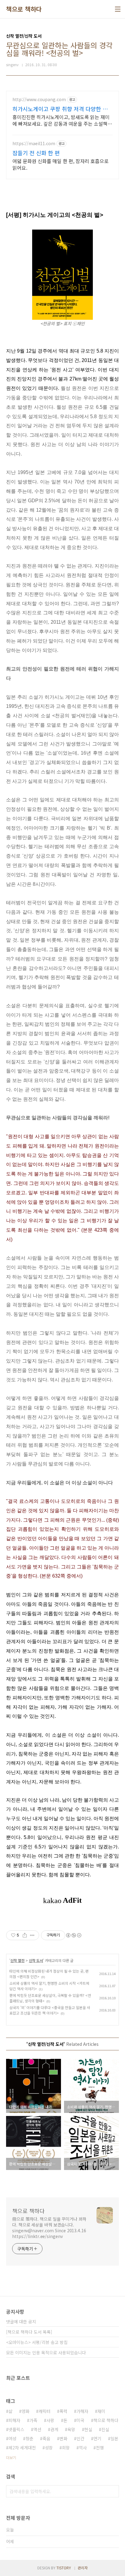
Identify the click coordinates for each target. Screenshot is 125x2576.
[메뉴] (118, 9)
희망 (66, 2448)
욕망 (71, 2429)
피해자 (14, 2420)
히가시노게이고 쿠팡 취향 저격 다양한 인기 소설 (60, 109)
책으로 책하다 (24, 9)
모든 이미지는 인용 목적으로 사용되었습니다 (46, 2353)
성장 (49, 2448)
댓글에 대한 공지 (21, 2322)
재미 (101, 2411)
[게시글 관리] (32, 1935)
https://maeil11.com (34, 143)
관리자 (83, 2568)
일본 (114, 2438)
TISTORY (64, 2568)
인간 (80, 2438)
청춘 (29, 2438)
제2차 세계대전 (22, 2448)
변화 (63, 2438)
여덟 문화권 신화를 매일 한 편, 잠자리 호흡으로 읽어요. (61, 164)
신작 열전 (17, 1960)
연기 (97, 2438)
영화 (25, 2411)
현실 (88, 2429)
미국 (80, 2420)
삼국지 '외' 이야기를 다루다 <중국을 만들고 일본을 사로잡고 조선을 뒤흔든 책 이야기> (50, 2010)
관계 (54, 2429)
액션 (37, 2429)
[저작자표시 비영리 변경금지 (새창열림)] (73, 1935)
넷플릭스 (16, 2429)
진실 (105, 2429)
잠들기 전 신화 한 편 (36, 153)
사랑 (50, 2420)
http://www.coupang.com (39, 99)
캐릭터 (44, 2411)
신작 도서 (36, 1960)
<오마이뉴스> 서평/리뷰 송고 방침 (37, 2342)
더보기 (11, 2457)
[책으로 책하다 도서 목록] (29, 2332)
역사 (83, 2448)
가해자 (82, 2411)
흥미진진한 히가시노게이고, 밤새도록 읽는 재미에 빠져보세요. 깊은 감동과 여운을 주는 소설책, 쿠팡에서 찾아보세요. (61, 120)
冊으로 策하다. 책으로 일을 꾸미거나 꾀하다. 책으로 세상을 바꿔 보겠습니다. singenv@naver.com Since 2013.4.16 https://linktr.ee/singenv (49, 2228)
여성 (12, 2438)
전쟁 (100, 2448)
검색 (113, 2491)
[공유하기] (25, 1935)
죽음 (46, 2438)
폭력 (63, 2411)
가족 (33, 2420)
